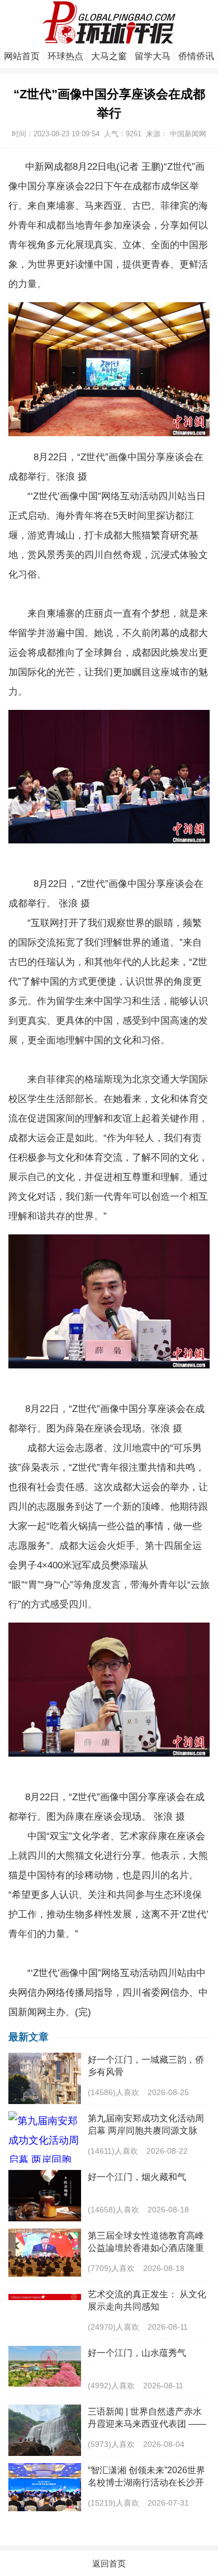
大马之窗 (109, 56)
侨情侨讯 (196, 56)
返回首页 (109, 2563)
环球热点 (65, 56)
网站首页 (22, 56)
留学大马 (153, 56)
